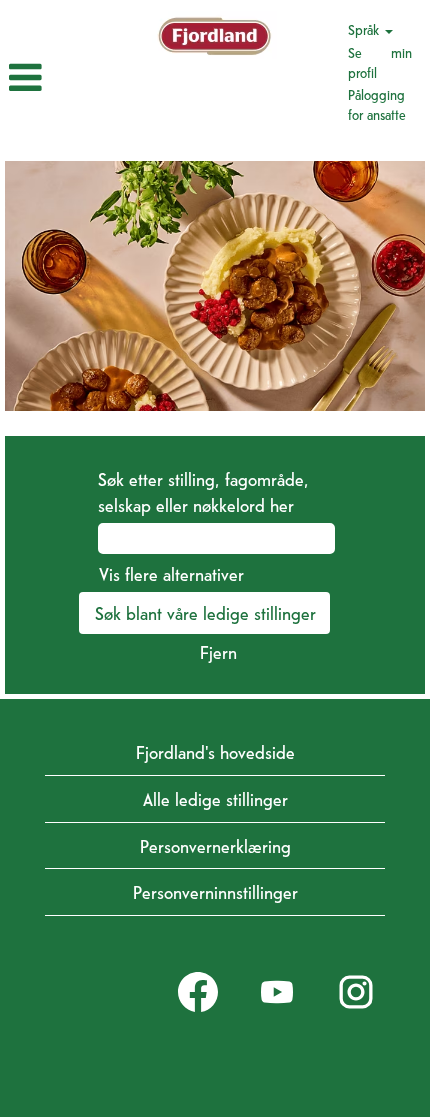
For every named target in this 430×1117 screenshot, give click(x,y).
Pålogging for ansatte (377, 104)
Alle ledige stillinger (215, 798)
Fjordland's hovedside (215, 751)
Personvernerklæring (215, 845)
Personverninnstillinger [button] (215, 891)
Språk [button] (365, 29)
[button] (70, 78)
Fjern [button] (218, 651)
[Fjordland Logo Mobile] (214, 36)
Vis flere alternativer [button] (171, 573)
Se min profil (380, 62)
